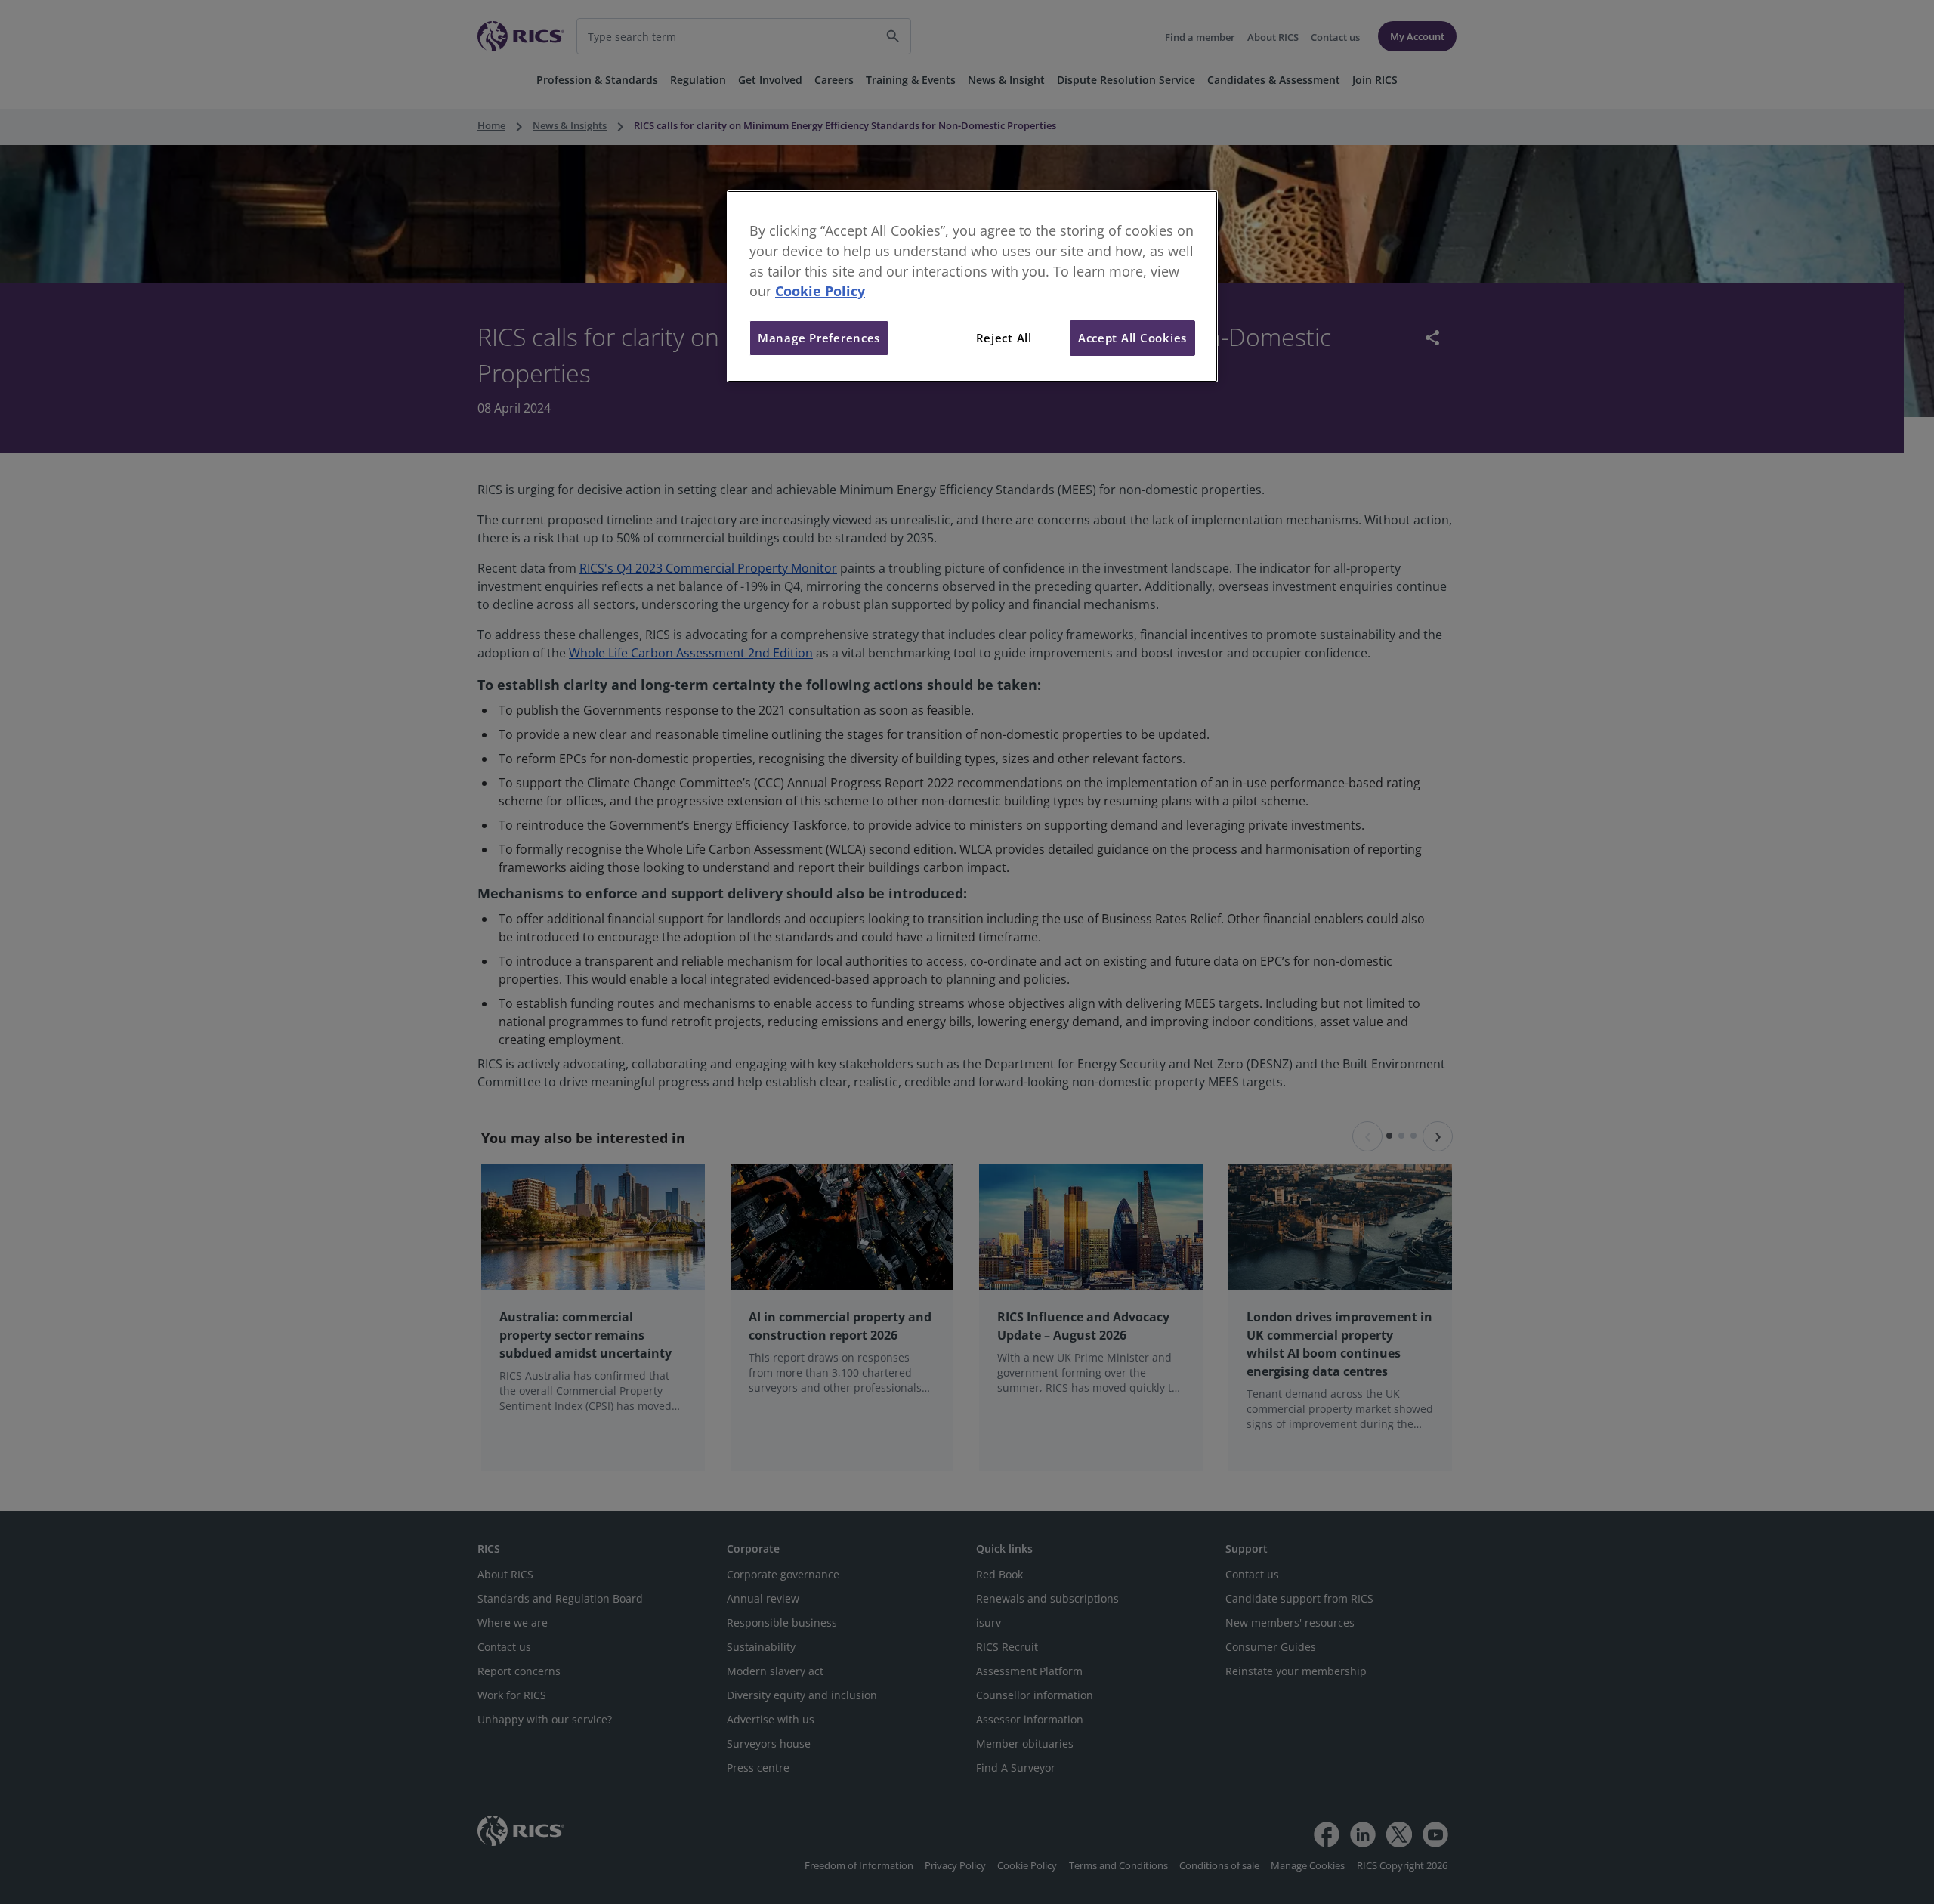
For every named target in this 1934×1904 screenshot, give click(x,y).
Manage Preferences (819, 338)
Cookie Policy (820, 291)
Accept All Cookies (1132, 338)
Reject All (1004, 338)
